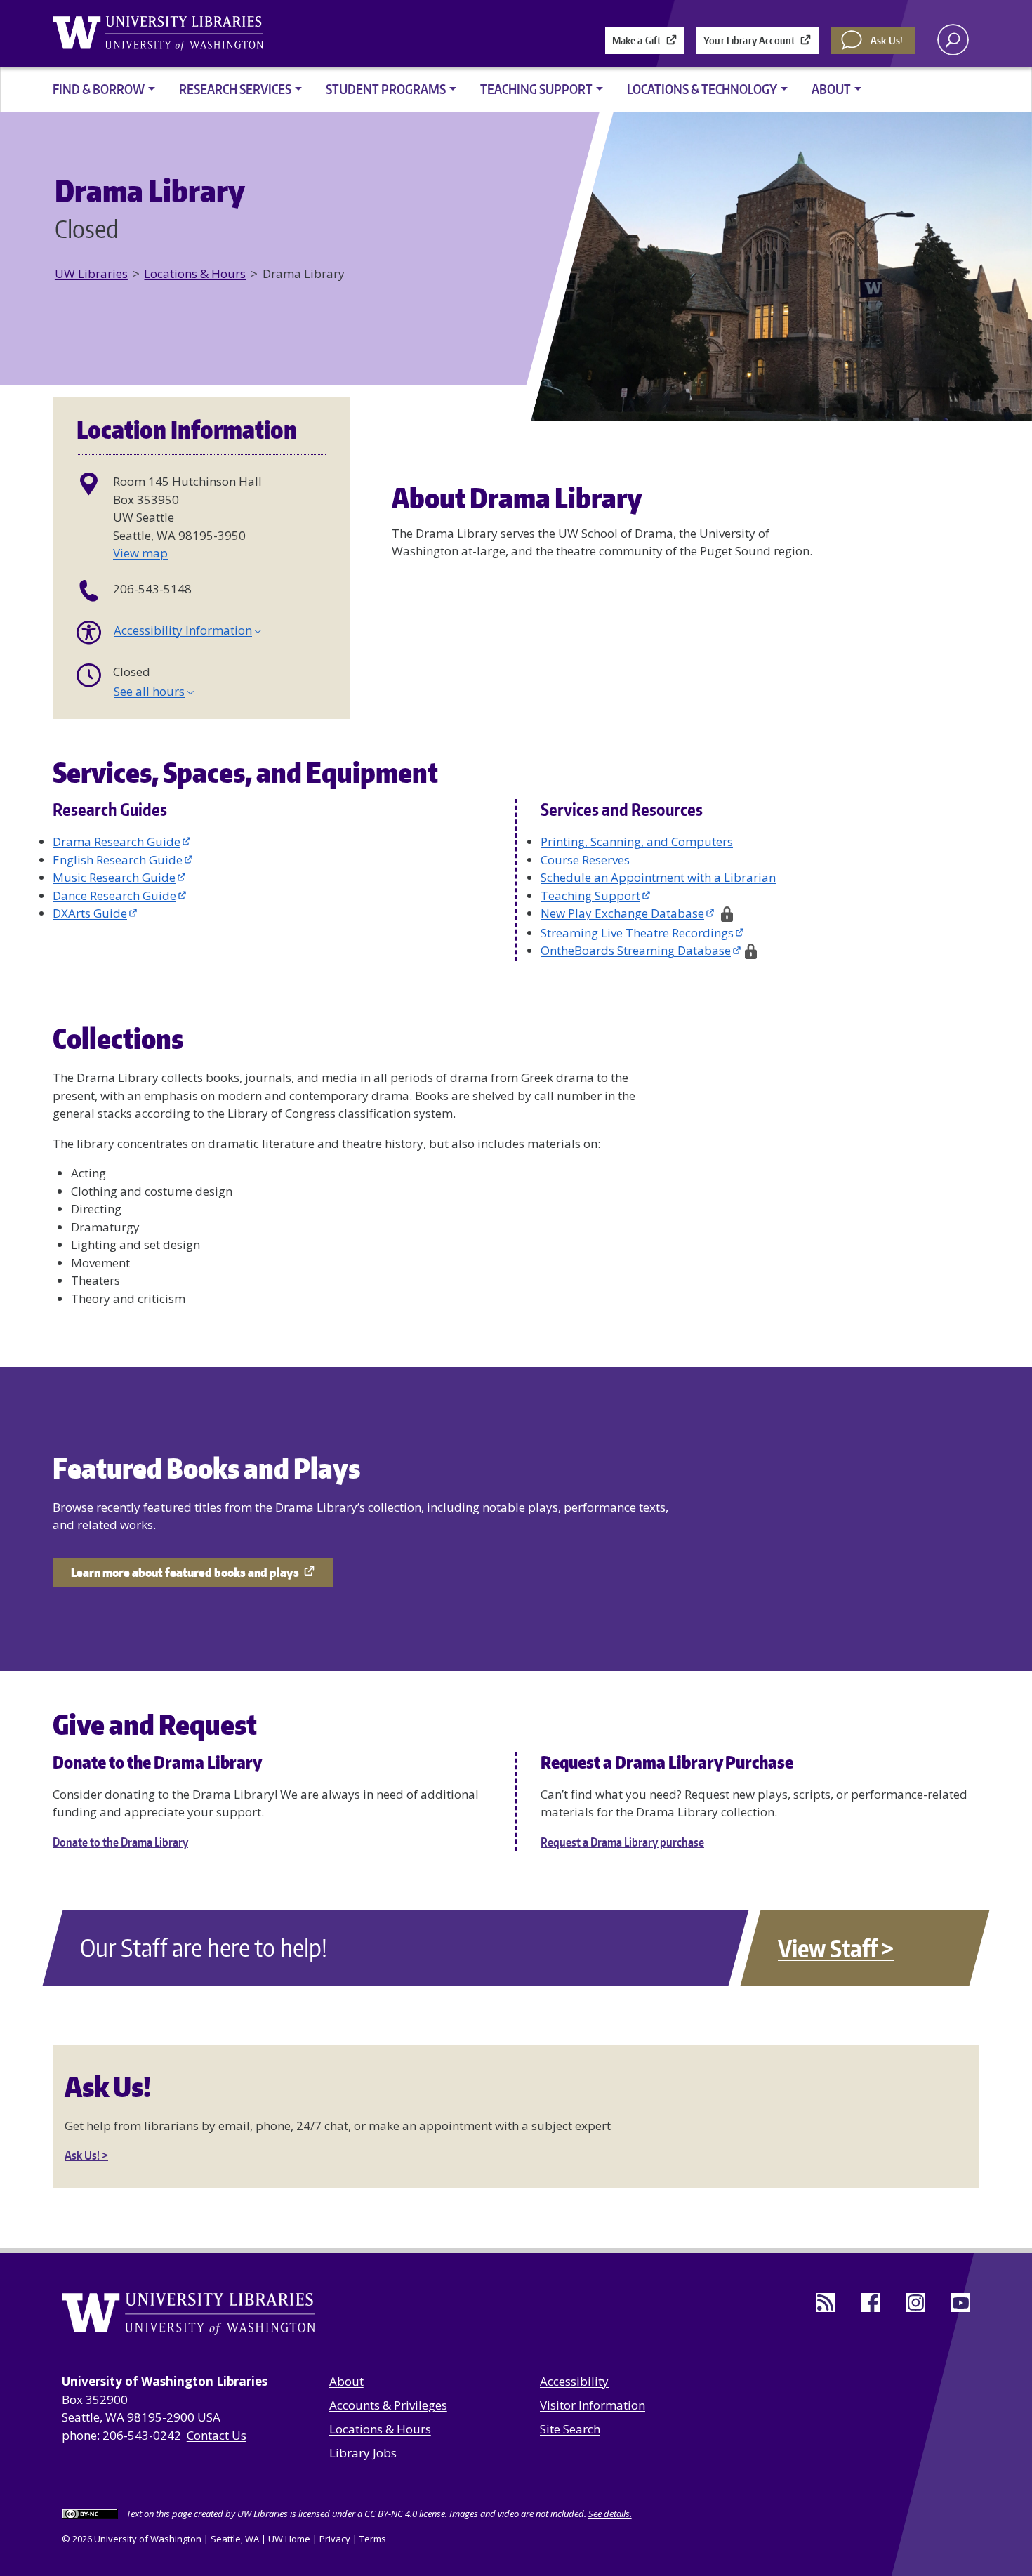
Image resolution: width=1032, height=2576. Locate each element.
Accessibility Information (183, 630)
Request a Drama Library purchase (622, 1842)
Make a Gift (637, 40)
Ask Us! (887, 40)
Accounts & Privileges (388, 2405)
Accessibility (574, 2381)
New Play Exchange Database (622, 913)
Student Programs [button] (386, 89)
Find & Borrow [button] (99, 89)
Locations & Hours (195, 273)
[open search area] (953, 40)
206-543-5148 (152, 589)
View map (140, 553)
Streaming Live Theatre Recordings (637, 933)
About (346, 2381)
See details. (610, 2514)
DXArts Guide (90, 913)
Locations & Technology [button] (702, 89)
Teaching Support (590, 896)
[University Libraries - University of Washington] (158, 34)
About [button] (831, 89)
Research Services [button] (235, 89)
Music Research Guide (114, 877)
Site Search (570, 2429)
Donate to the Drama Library (120, 1842)
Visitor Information (593, 2405)
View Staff (827, 1948)
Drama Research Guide (117, 841)
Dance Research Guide (114, 896)
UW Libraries (91, 273)
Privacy (335, 2539)
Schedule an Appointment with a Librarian (658, 877)
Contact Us (217, 2435)
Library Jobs (363, 2453)
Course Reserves (585, 860)
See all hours (149, 691)
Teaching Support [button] (536, 89)
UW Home (289, 2539)
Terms (373, 2539)
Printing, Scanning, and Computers (637, 841)
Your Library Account (749, 40)
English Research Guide (118, 860)
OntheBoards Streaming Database (636, 950)
